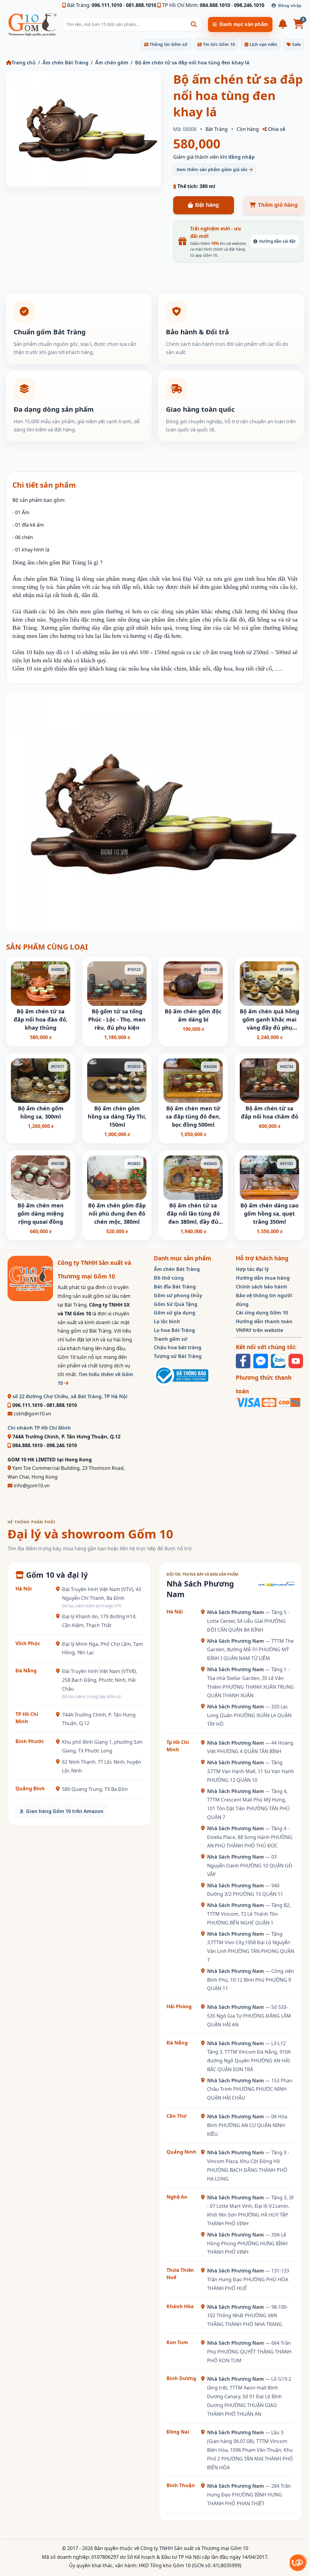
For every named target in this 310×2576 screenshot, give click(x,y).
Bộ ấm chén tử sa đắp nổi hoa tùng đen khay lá (192, 63)
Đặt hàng (207, 205)
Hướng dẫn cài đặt (277, 241)
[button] (194, 24)
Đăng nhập (290, 5)
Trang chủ (24, 63)
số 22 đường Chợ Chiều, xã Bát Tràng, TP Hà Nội (69, 1396)
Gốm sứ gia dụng (175, 1313)
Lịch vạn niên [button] (263, 44)
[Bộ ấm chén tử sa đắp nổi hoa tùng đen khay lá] (84, 129)
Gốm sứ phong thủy (178, 1295)
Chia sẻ (276, 129)
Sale (296, 44)
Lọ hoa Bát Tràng (174, 1330)
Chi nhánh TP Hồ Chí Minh (39, 1428)
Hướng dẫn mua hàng (263, 1278)
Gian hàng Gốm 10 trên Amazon (65, 1811)
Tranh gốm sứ (171, 1339)
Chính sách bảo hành (262, 1287)
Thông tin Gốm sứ (168, 44)
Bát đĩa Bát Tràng (175, 1287)
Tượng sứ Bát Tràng (178, 1356)
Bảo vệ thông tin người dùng (264, 1300)
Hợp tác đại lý (252, 1269)
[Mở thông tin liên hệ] (298, 2563)
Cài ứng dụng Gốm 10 (262, 1313)
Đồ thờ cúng (169, 1278)
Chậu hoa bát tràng (178, 1347)
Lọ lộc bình (167, 1321)
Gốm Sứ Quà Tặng (176, 1304)
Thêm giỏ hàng (278, 205)
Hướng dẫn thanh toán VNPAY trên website (264, 1326)
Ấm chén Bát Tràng (65, 63)
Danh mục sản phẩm (244, 24)
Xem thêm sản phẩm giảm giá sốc (213, 169)
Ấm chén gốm (112, 63)
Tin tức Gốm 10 (218, 44)
